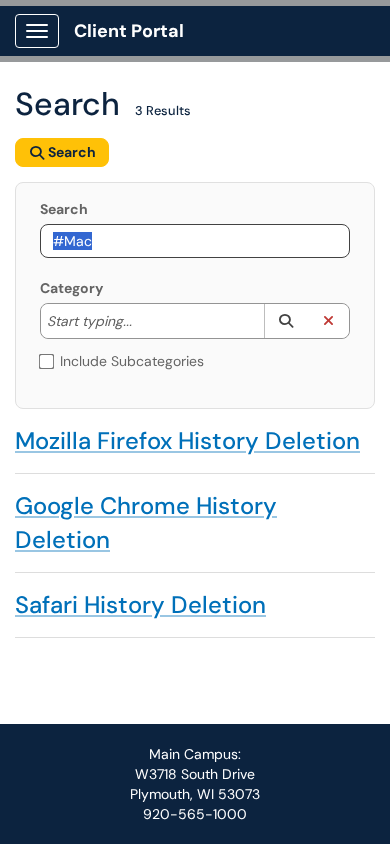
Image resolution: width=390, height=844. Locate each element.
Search (64, 209)
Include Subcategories (132, 361)
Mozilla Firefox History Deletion (187, 440)
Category (71, 288)
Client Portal (129, 31)
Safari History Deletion (140, 604)
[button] (285, 321)
